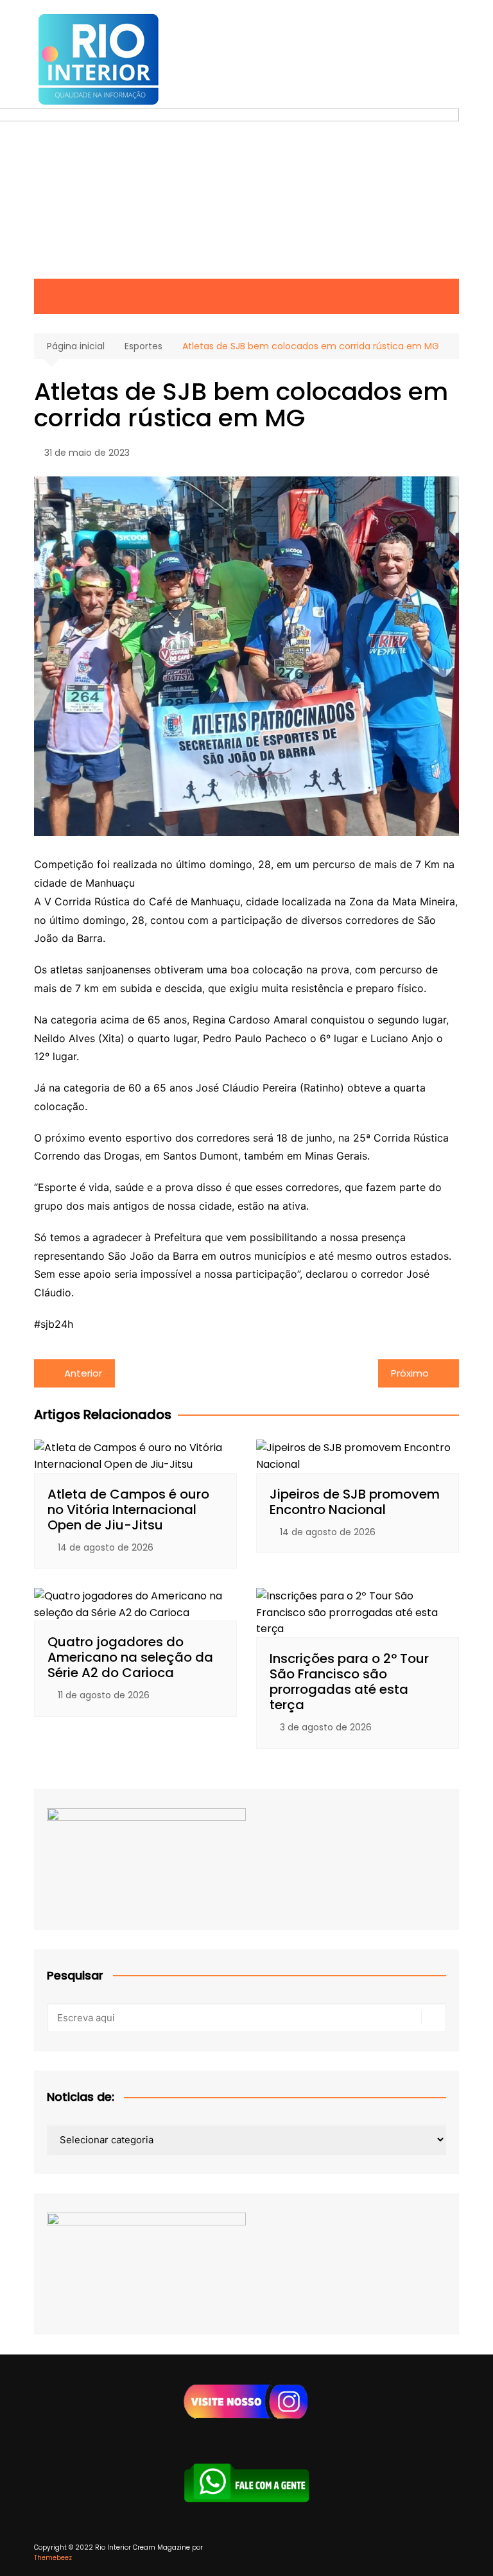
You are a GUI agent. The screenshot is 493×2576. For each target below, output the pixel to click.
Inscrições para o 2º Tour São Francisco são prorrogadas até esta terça (349, 1682)
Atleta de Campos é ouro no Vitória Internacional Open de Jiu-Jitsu (128, 1510)
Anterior (83, 1373)
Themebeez (53, 2558)
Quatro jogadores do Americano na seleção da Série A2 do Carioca (130, 1657)
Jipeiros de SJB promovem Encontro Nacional (355, 1502)
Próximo (410, 1373)
